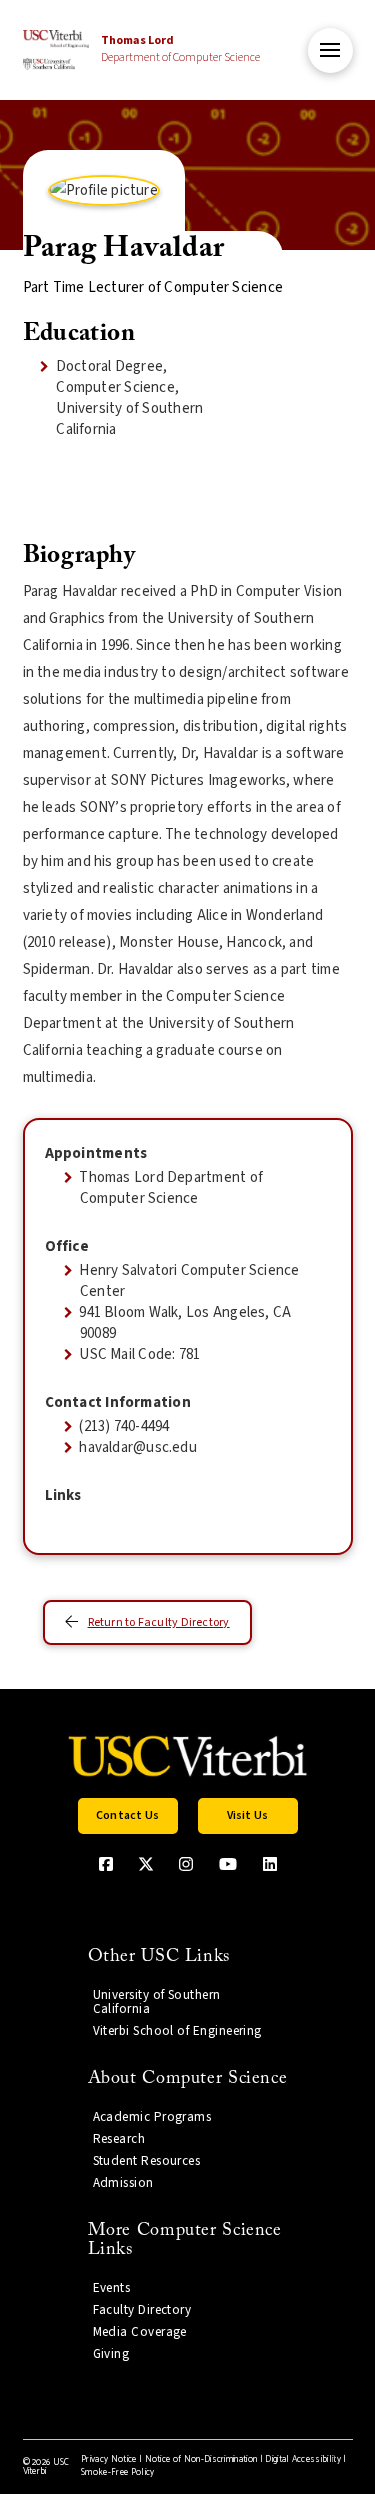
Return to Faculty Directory (159, 1622)
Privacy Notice (108, 2459)
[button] (330, 50)
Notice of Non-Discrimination (201, 2459)
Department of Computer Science (180, 49)
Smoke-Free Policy (117, 2472)
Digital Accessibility (303, 2459)
